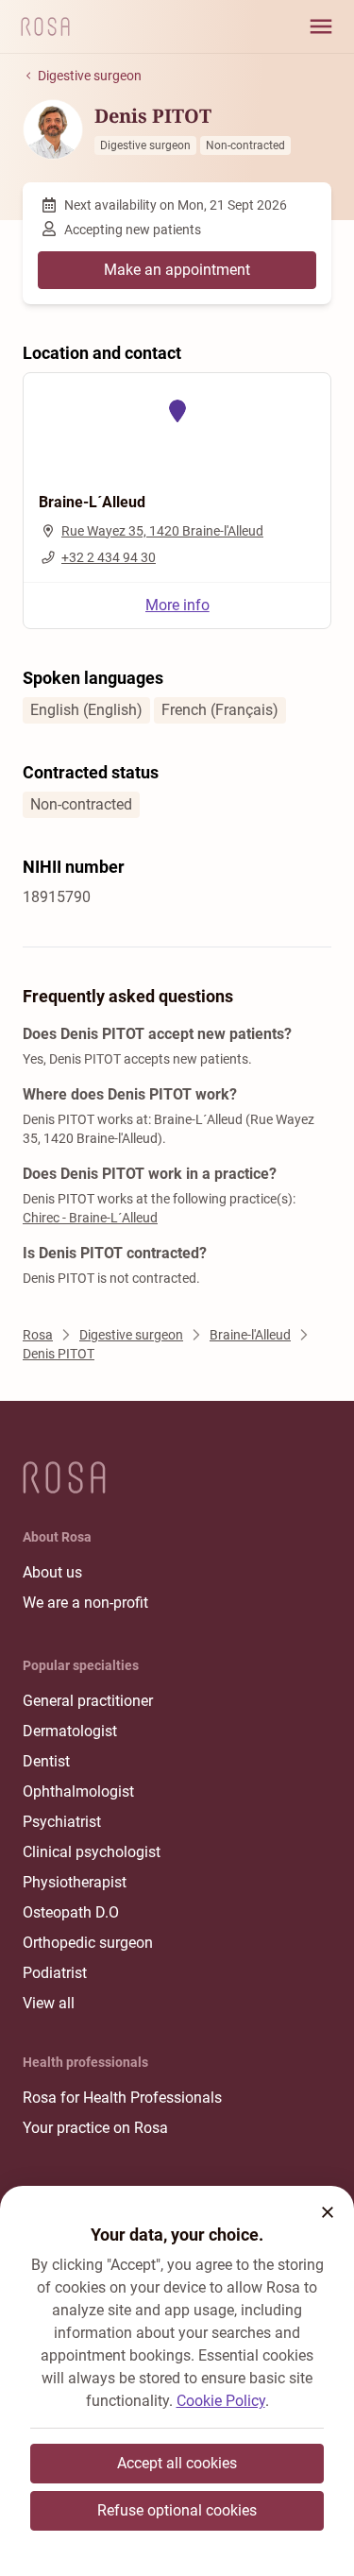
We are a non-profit (85, 1603)
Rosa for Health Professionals (122, 2098)
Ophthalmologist (78, 1791)
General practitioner (88, 1701)
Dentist (46, 1761)
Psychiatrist (62, 1822)
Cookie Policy (221, 2401)
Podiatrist (55, 1973)
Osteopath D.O (71, 1912)
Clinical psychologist (92, 1852)
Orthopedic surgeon (88, 1943)
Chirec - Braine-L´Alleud (90, 1218)
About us (52, 1572)
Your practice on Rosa (95, 2128)
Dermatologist (70, 1731)
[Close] (328, 2212)
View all (49, 2003)
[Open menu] (321, 26)
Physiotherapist (75, 1882)
